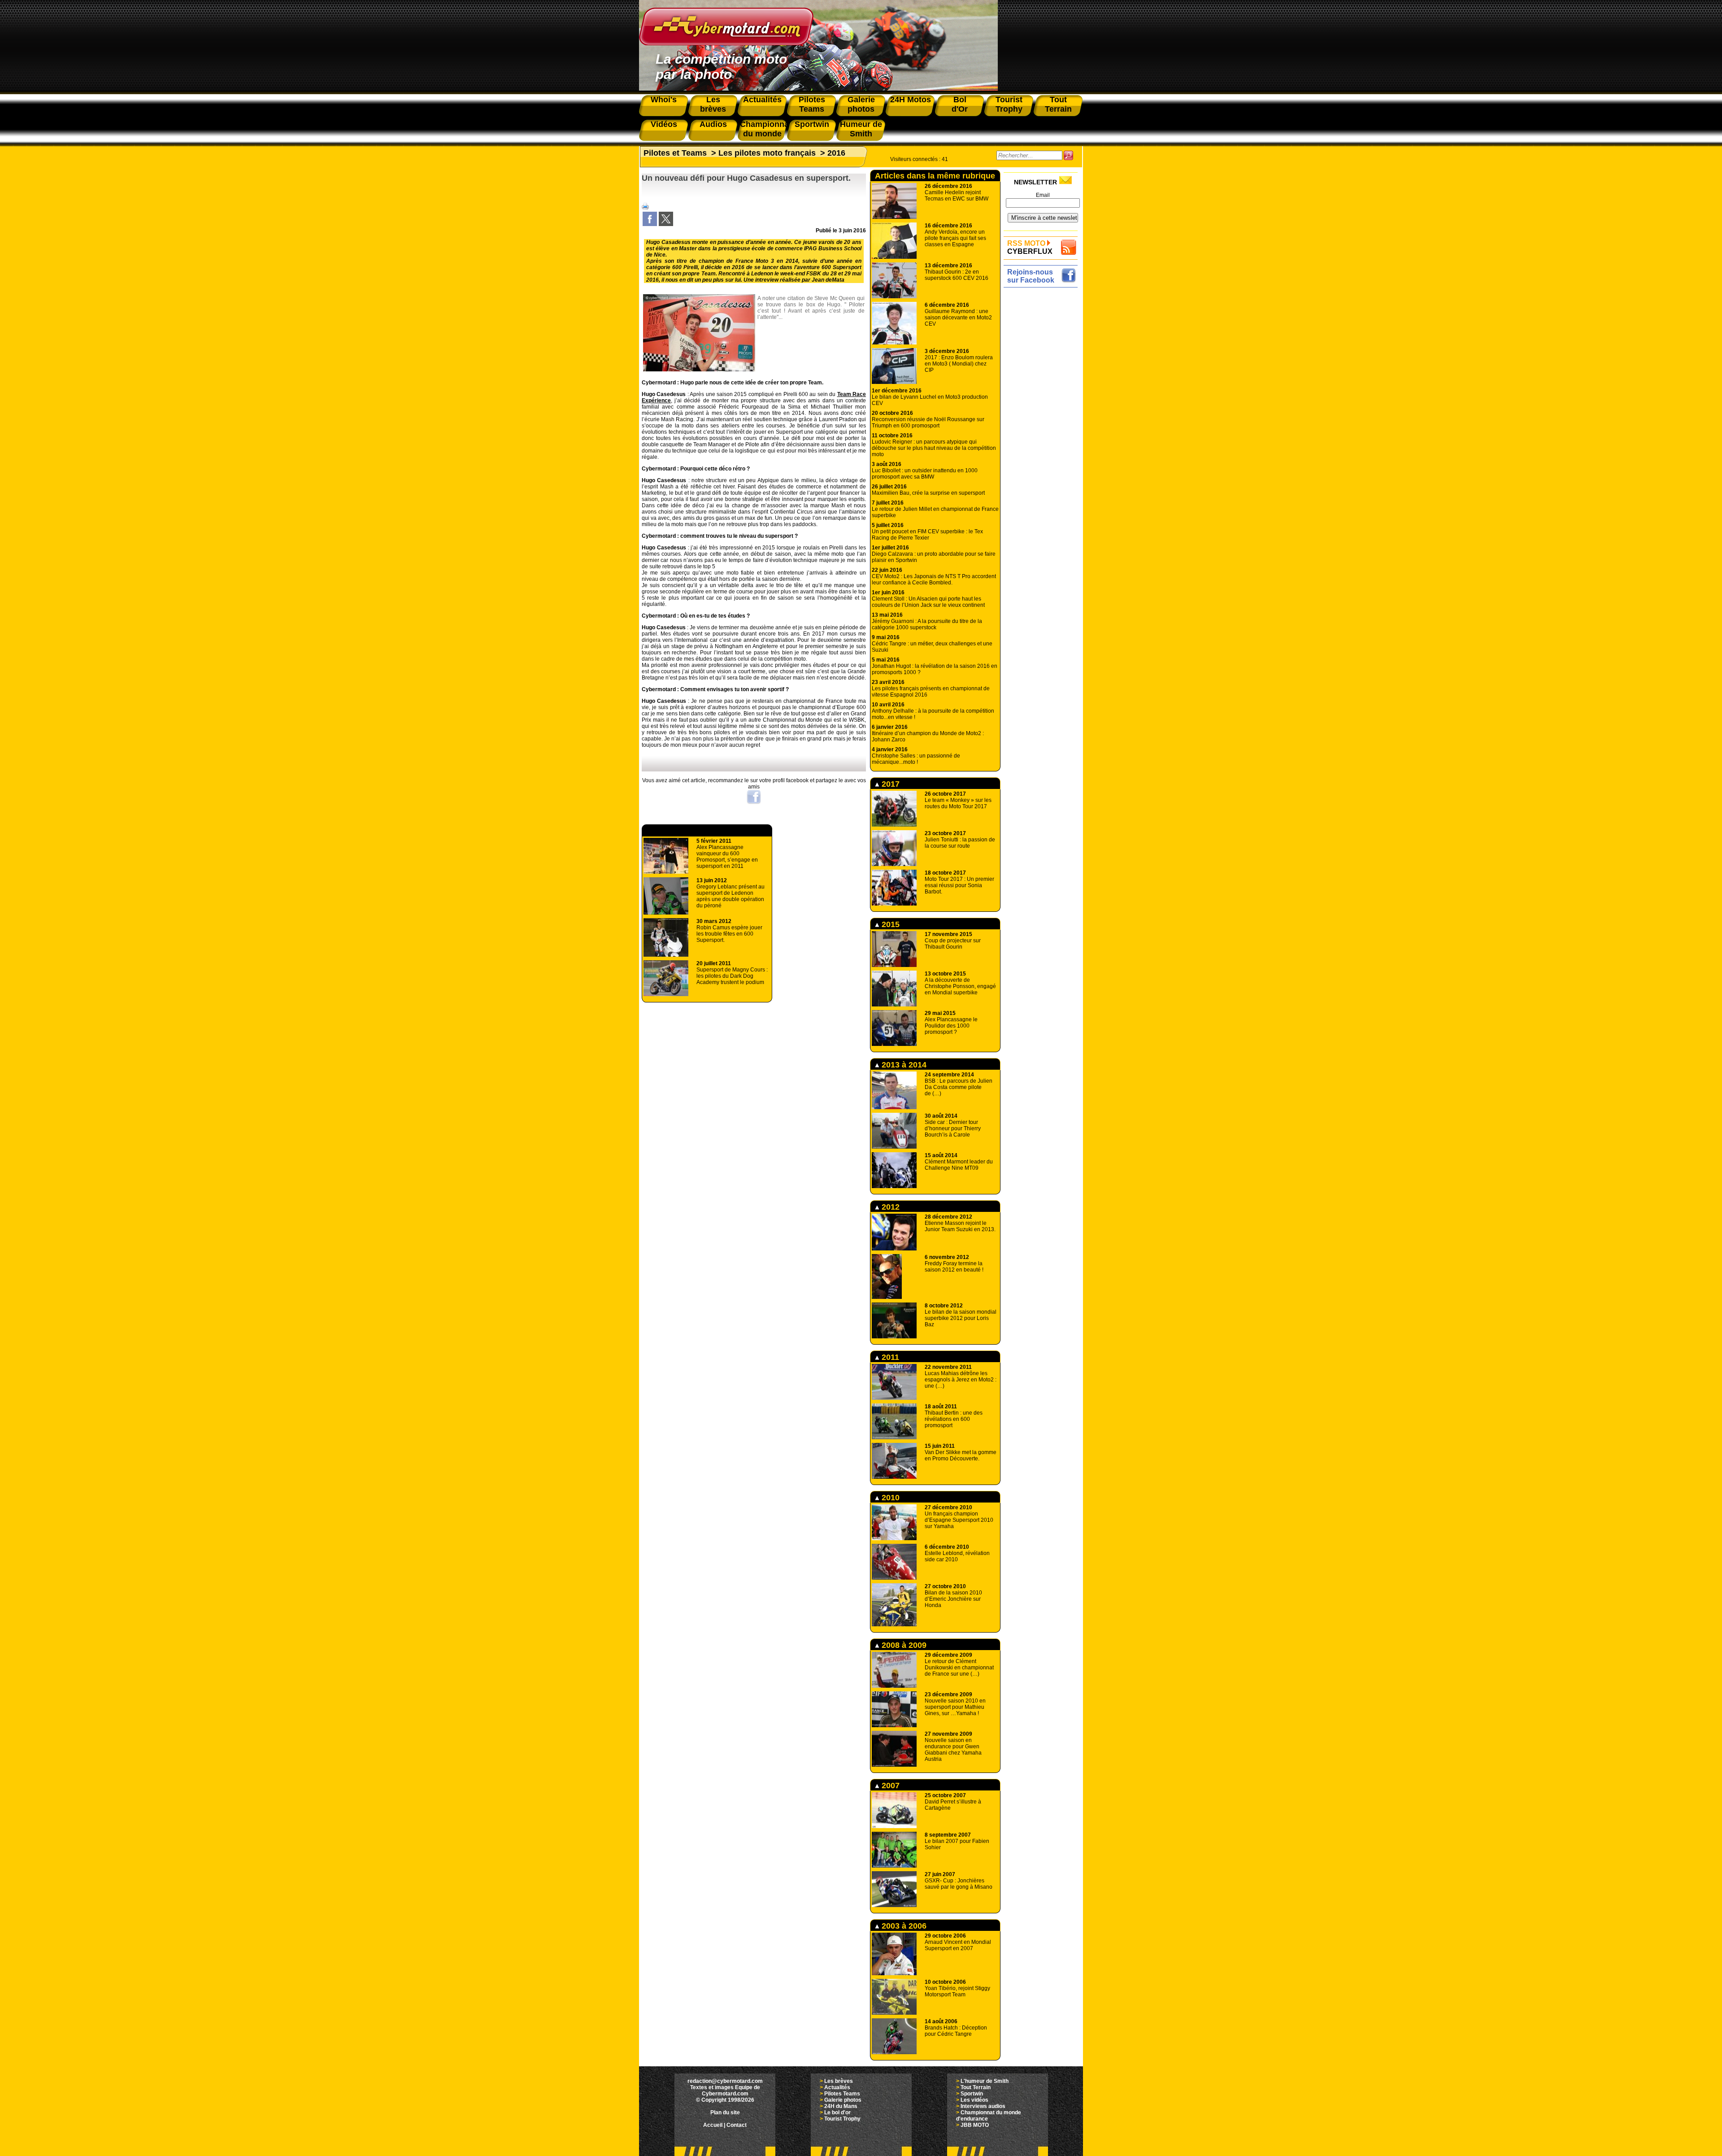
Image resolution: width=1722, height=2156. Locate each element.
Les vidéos (974, 2100)
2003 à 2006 (903, 1926)
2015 (889, 924)
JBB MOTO (975, 2125)
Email (1043, 195)
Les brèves (839, 2081)
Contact (737, 2125)
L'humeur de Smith (985, 2081)
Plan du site (725, 2112)
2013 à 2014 (903, 1065)
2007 (889, 1786)
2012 (889, 1207)
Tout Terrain (976, 2087)
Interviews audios (983, 2106)
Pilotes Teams (842, 2094)
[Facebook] (650, 224)
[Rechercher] (1068, 155)
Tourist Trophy (842, 2119)
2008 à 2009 (903, 1645)
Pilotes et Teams (675, 153)
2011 (889, 1357)
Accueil (713, 2125)
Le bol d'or (837, 2112)
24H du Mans (841, 2106)
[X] (666, 224)
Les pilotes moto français (767, 153)
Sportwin (972, 2094)
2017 (889, 784)
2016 (836, 153)
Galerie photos (843, 2100)
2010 (889, 1498)
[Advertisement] (1043, 425)
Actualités (837, 2087)
